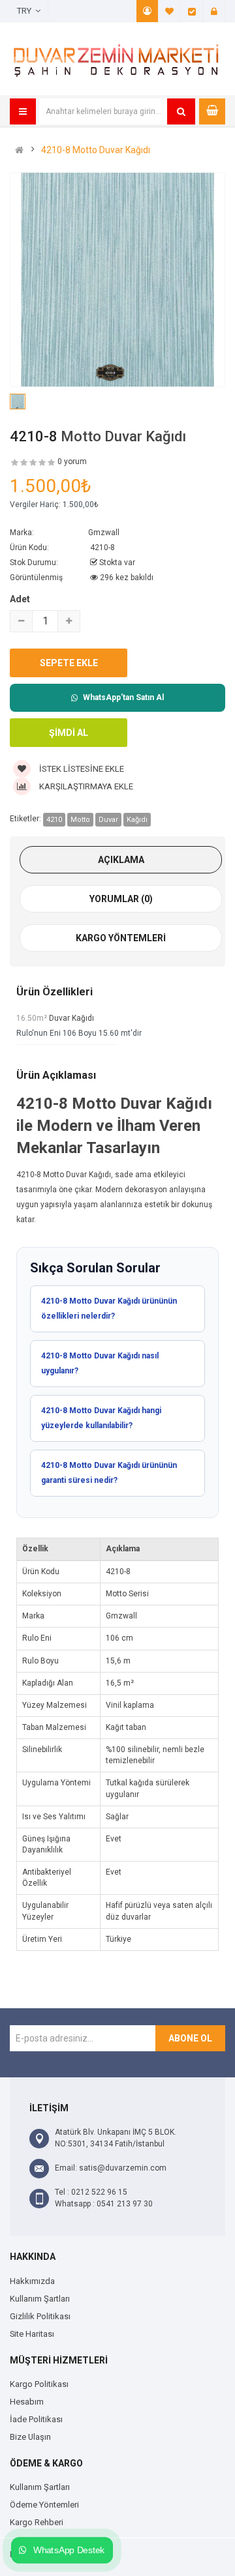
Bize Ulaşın (30, 2437)
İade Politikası (36, 2419)
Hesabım (148, 11)
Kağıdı (137, 820)
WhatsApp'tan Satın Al (123, 697)
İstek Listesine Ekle (81, 769)
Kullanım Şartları (40, 2299)
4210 (54, 820)
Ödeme (192, 11)
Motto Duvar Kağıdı (123, 436)
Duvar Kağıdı (71, 1018)
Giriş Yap (214, 11)
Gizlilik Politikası (40, 2316)
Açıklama (121, 860)
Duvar (108, 820)
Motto (80, 820)
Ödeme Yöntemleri (44, 2505)
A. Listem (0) (170, 11)
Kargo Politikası (39, 2384)
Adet (20, 599)
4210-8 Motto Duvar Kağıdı (96, 150)
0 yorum (72, 461)
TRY (26, 11)
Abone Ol (190, 2038)
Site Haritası (32, 2334)
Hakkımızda (32, 2281)
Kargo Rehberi (37, 2522)
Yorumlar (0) (121, 899)
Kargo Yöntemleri (121, 938)
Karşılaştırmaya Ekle (85, 786)
